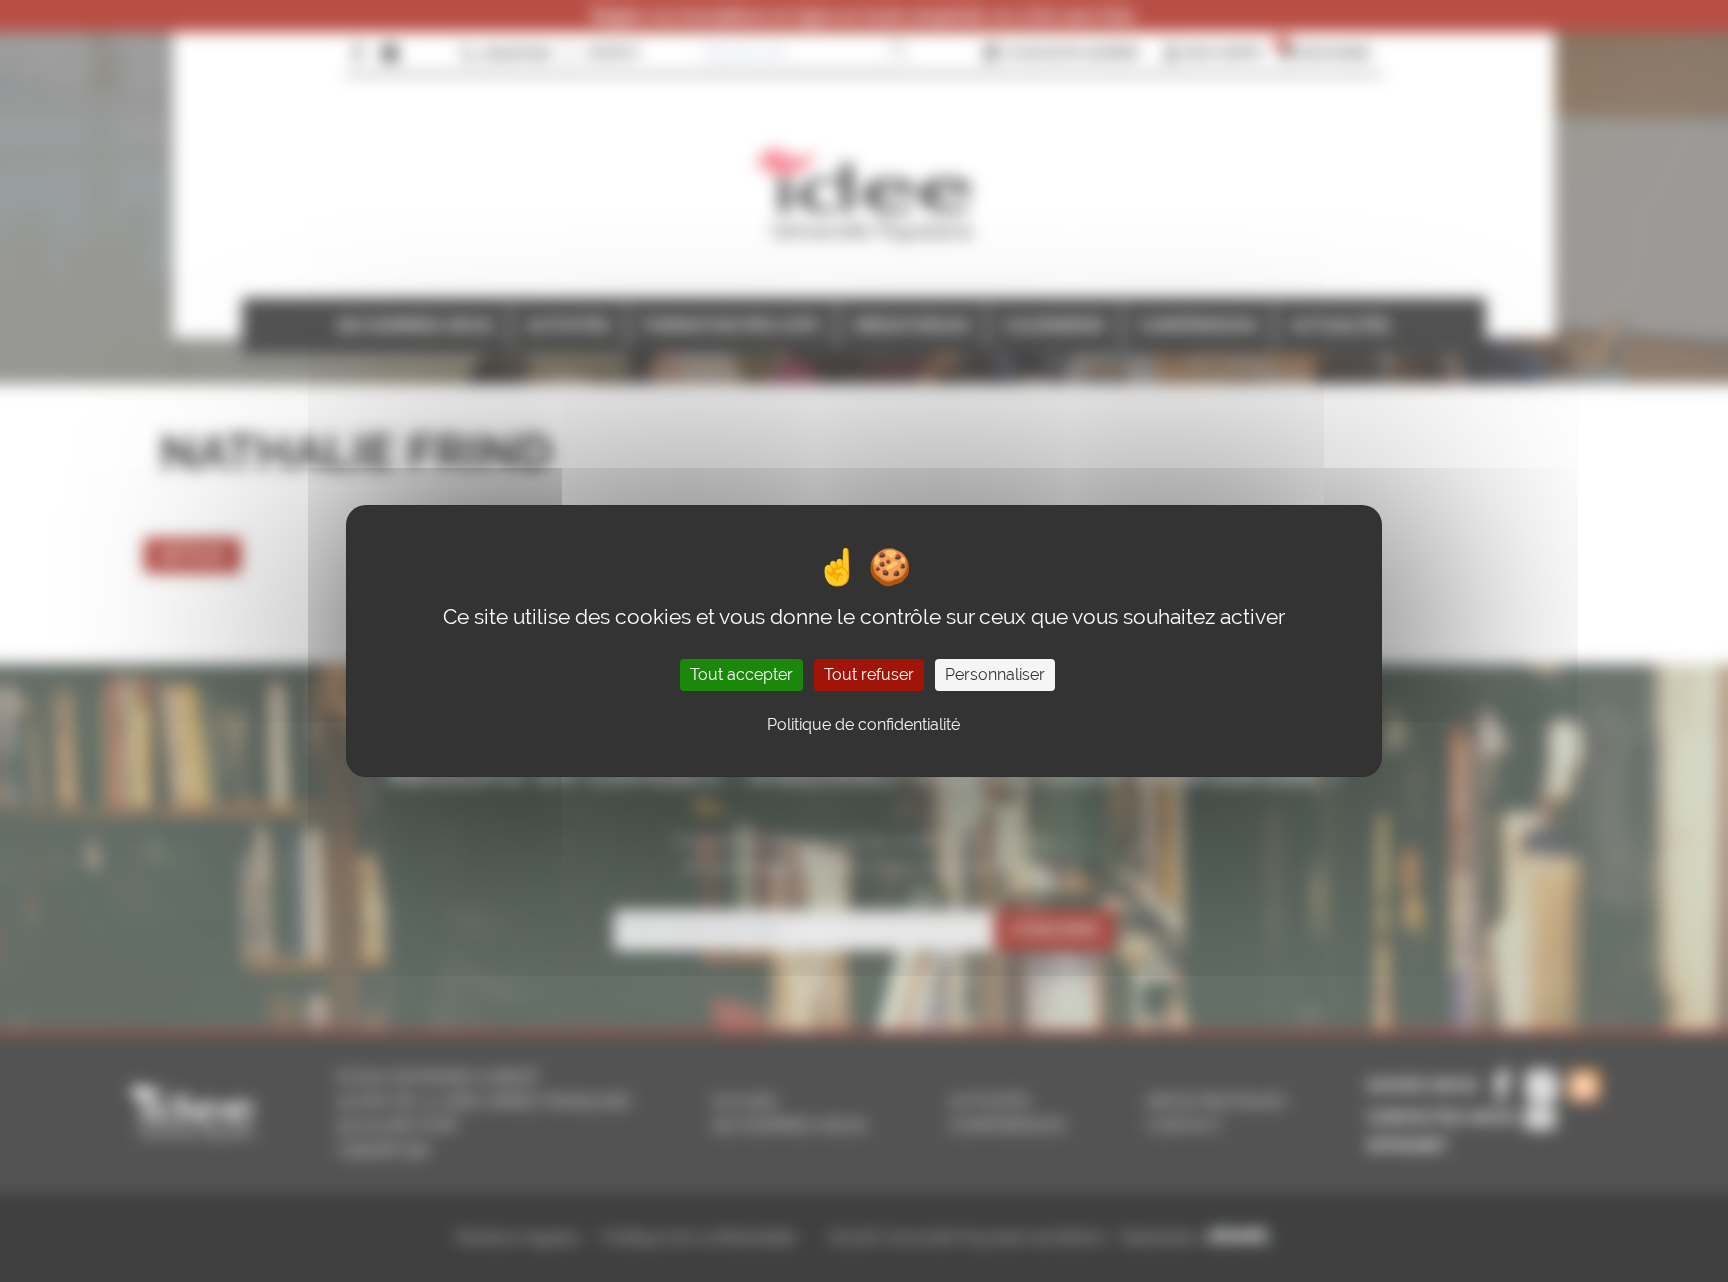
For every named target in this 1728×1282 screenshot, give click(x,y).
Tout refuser (869, 674)
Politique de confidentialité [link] (863, 724)
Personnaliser (995, 674)
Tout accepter (741, 674)
